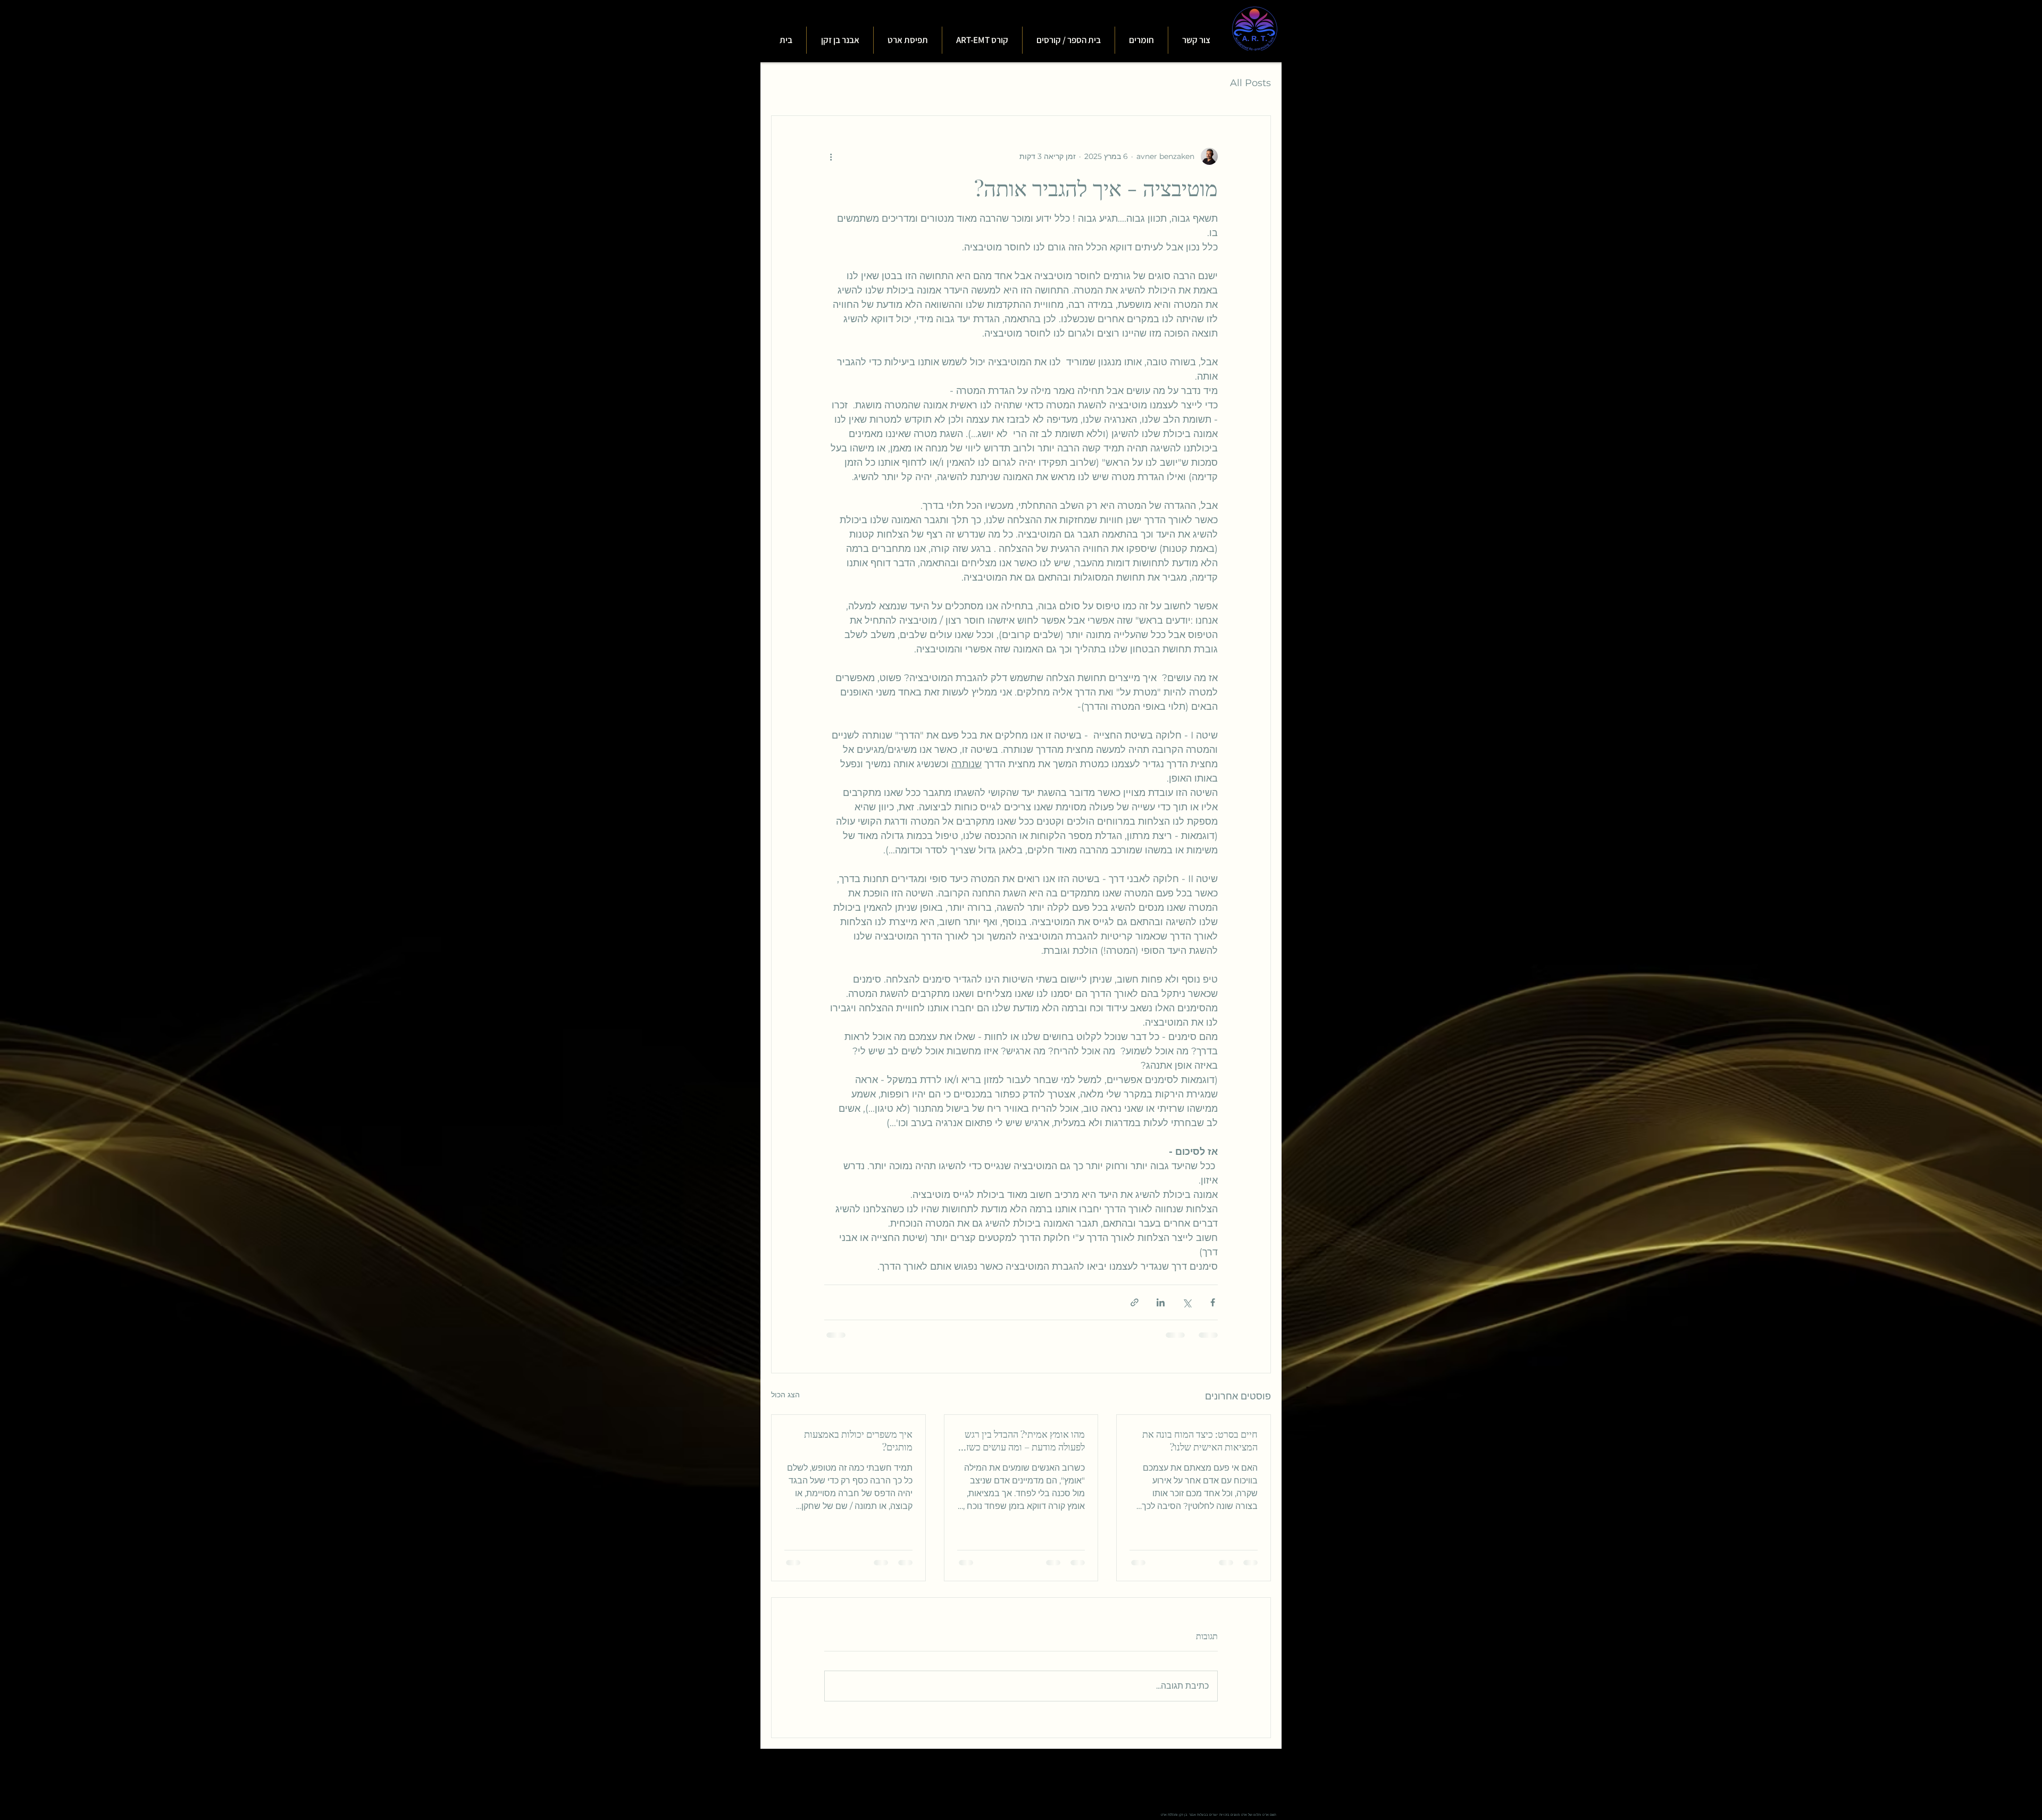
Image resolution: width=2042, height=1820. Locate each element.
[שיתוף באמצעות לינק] (1135, 1302)
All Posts (1250, 83)
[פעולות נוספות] (831, 156)
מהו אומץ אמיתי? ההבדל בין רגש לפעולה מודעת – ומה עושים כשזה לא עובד (1023, 1440)
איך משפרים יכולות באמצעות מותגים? (858, 1440)
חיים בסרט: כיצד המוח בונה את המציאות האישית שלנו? (1200, 1440)
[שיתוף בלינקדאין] (1161, 1302)
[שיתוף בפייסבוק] (1213, 1302)
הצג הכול (785, 1395)
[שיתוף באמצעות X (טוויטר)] (1187, 1302)
